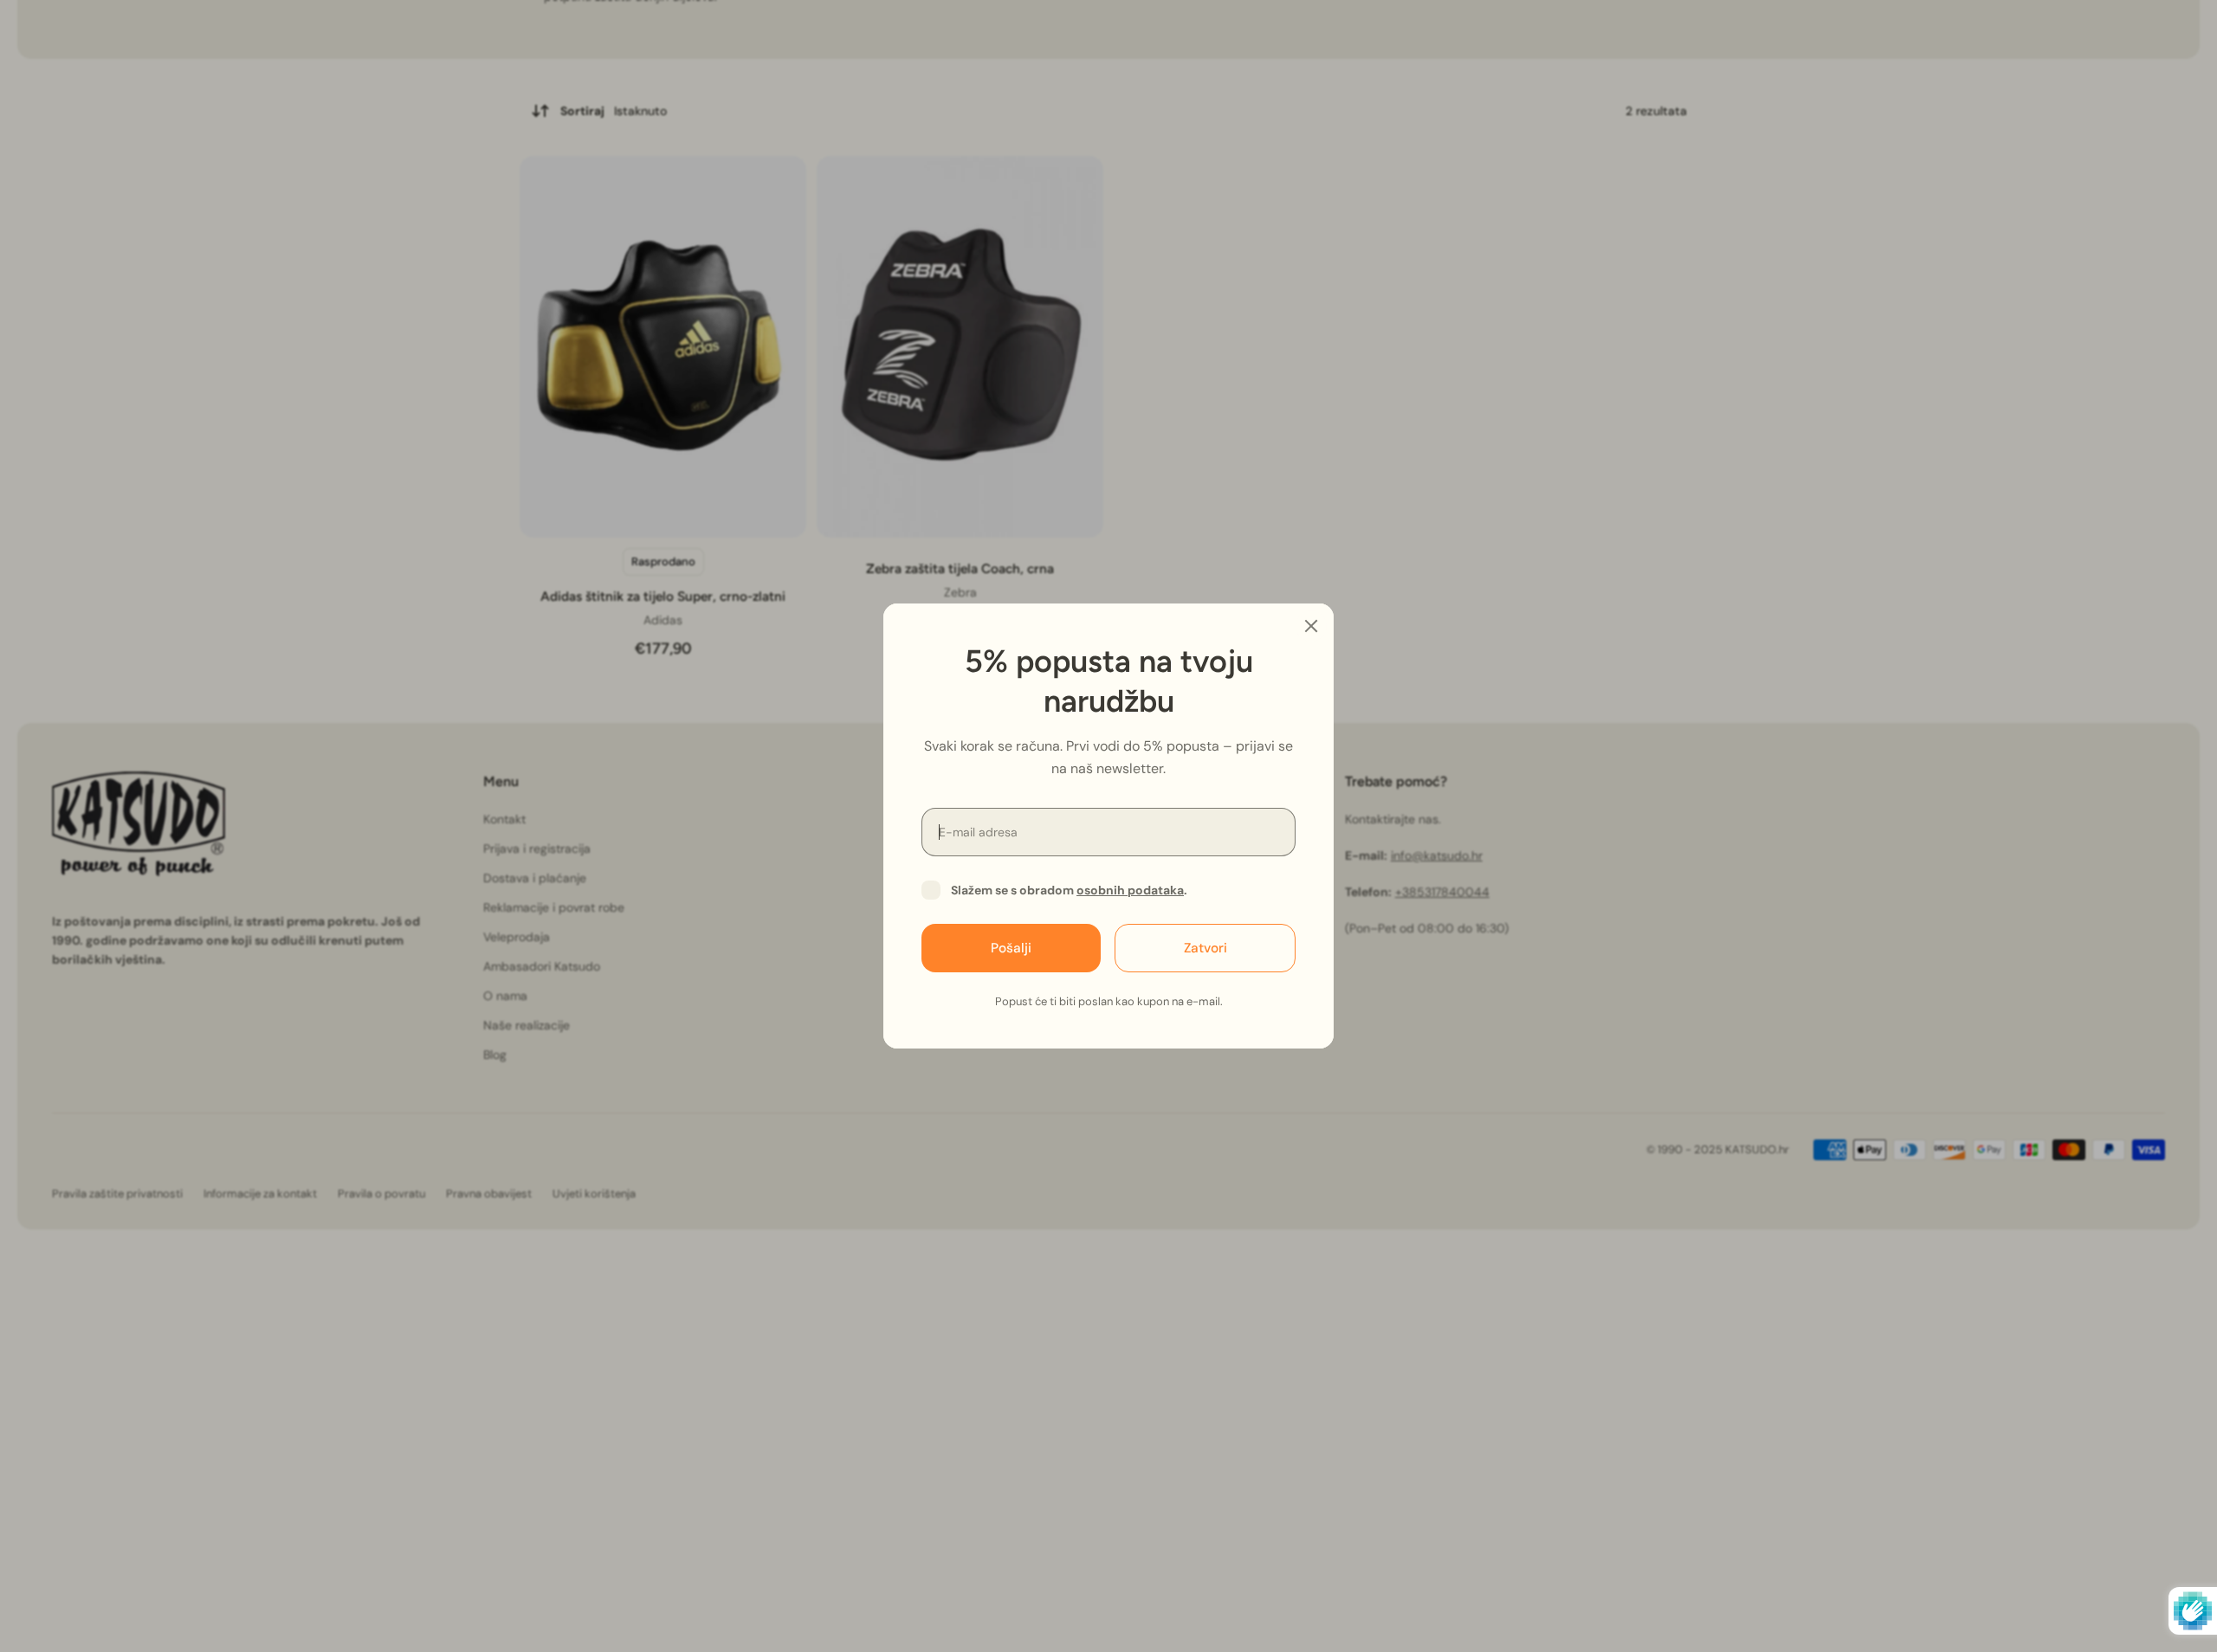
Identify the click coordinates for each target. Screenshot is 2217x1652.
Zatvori (1205, 948)
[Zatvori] (1311, 626)
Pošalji (1011, 948)
